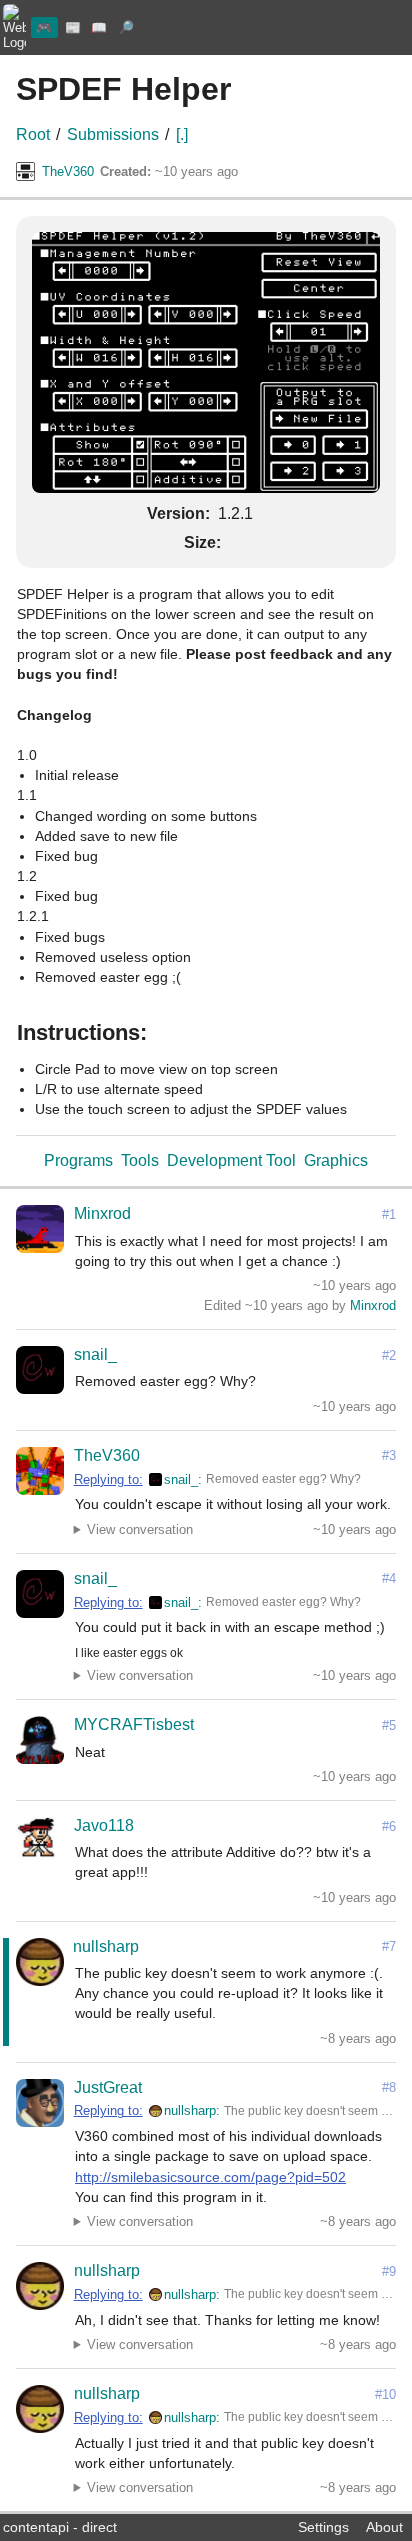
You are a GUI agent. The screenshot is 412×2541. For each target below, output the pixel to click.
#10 (385, 2394)
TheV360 (68, 171)
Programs (78, 1160)
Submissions (113, 134)
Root (33, 134)
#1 (389, 1214)
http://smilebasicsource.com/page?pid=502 (210, 2177)
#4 (389, 1578)
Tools (140, 1160)
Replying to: (108, 1479)
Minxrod (102, 1213)
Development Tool (231, 1160)
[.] (182, 134)
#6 (389, 1826)
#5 (389, 1725)
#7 (389, 1946)
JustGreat (108, 2087)
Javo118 (104, 1825)
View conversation (140, 1529)
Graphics (336, 1160)
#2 (389, 1355)
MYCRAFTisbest (134, 1724)
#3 (389, 1455)
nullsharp (106, 1946)
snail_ (95, 1354)
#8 (389, 2087)
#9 (389, 2271)
